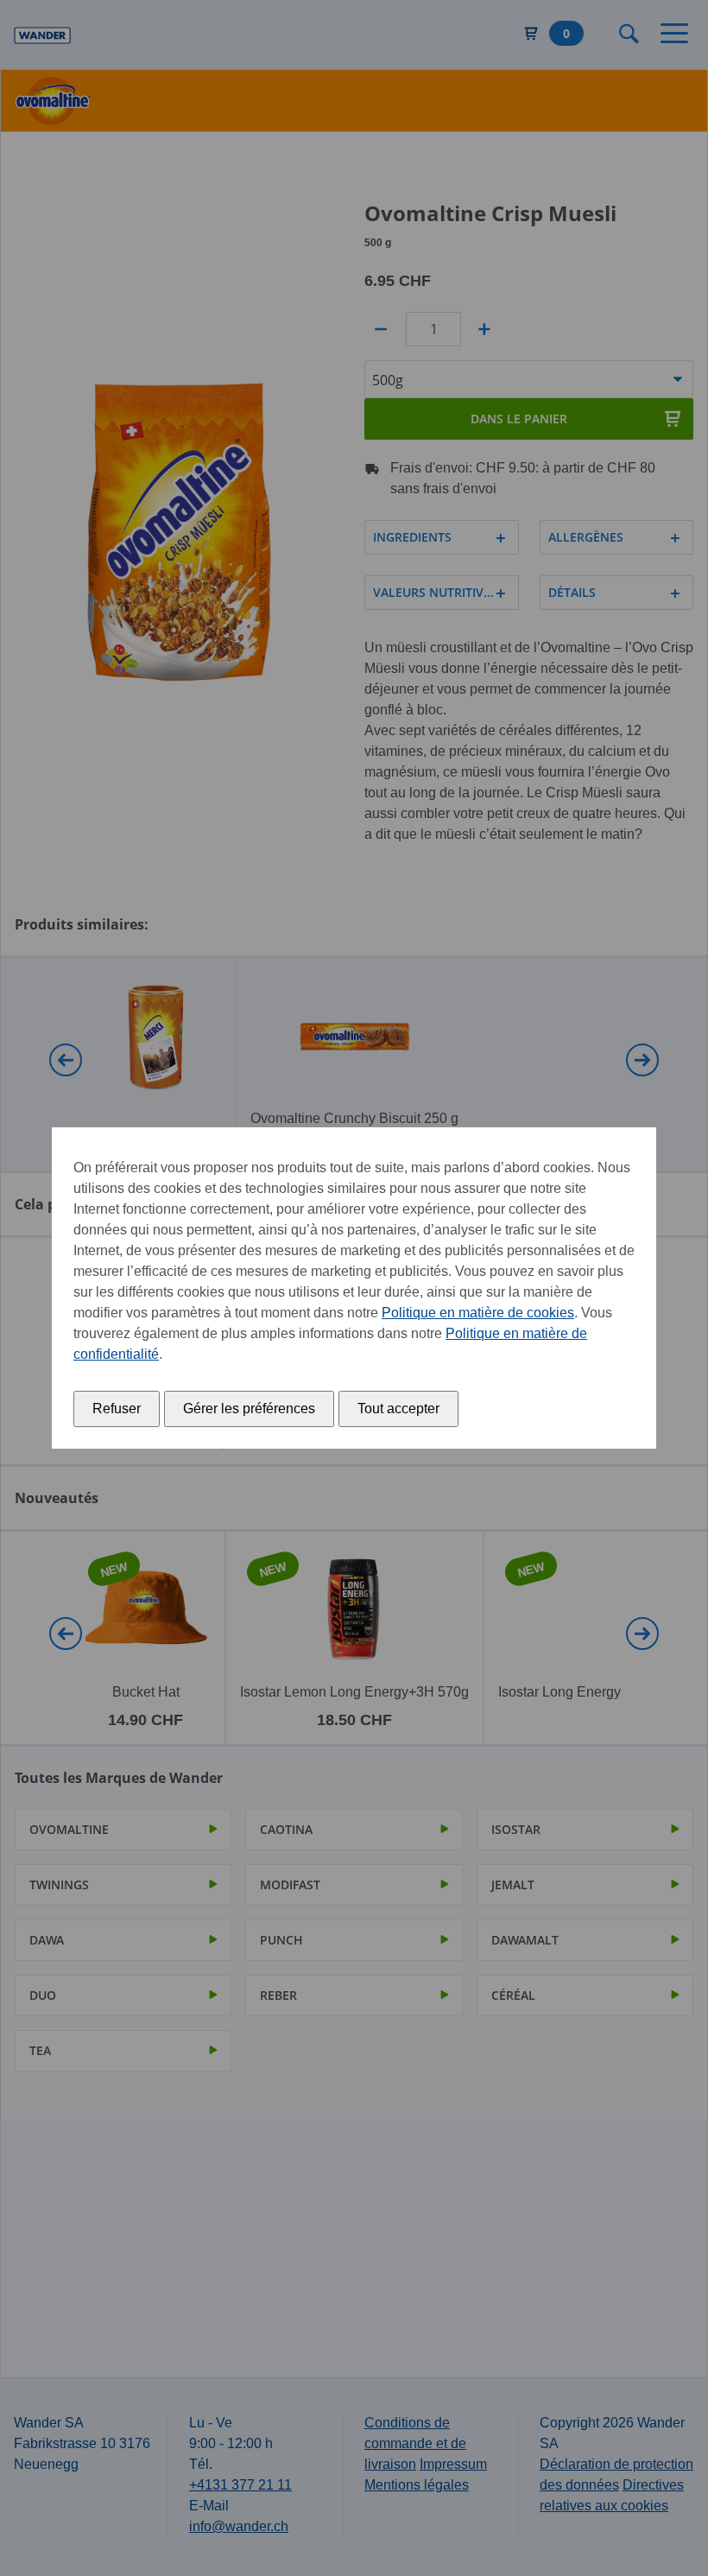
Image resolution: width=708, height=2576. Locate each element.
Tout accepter (398, 1409)
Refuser (117, 1409)
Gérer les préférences (249, 1409)
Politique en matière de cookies (478, 1313)
